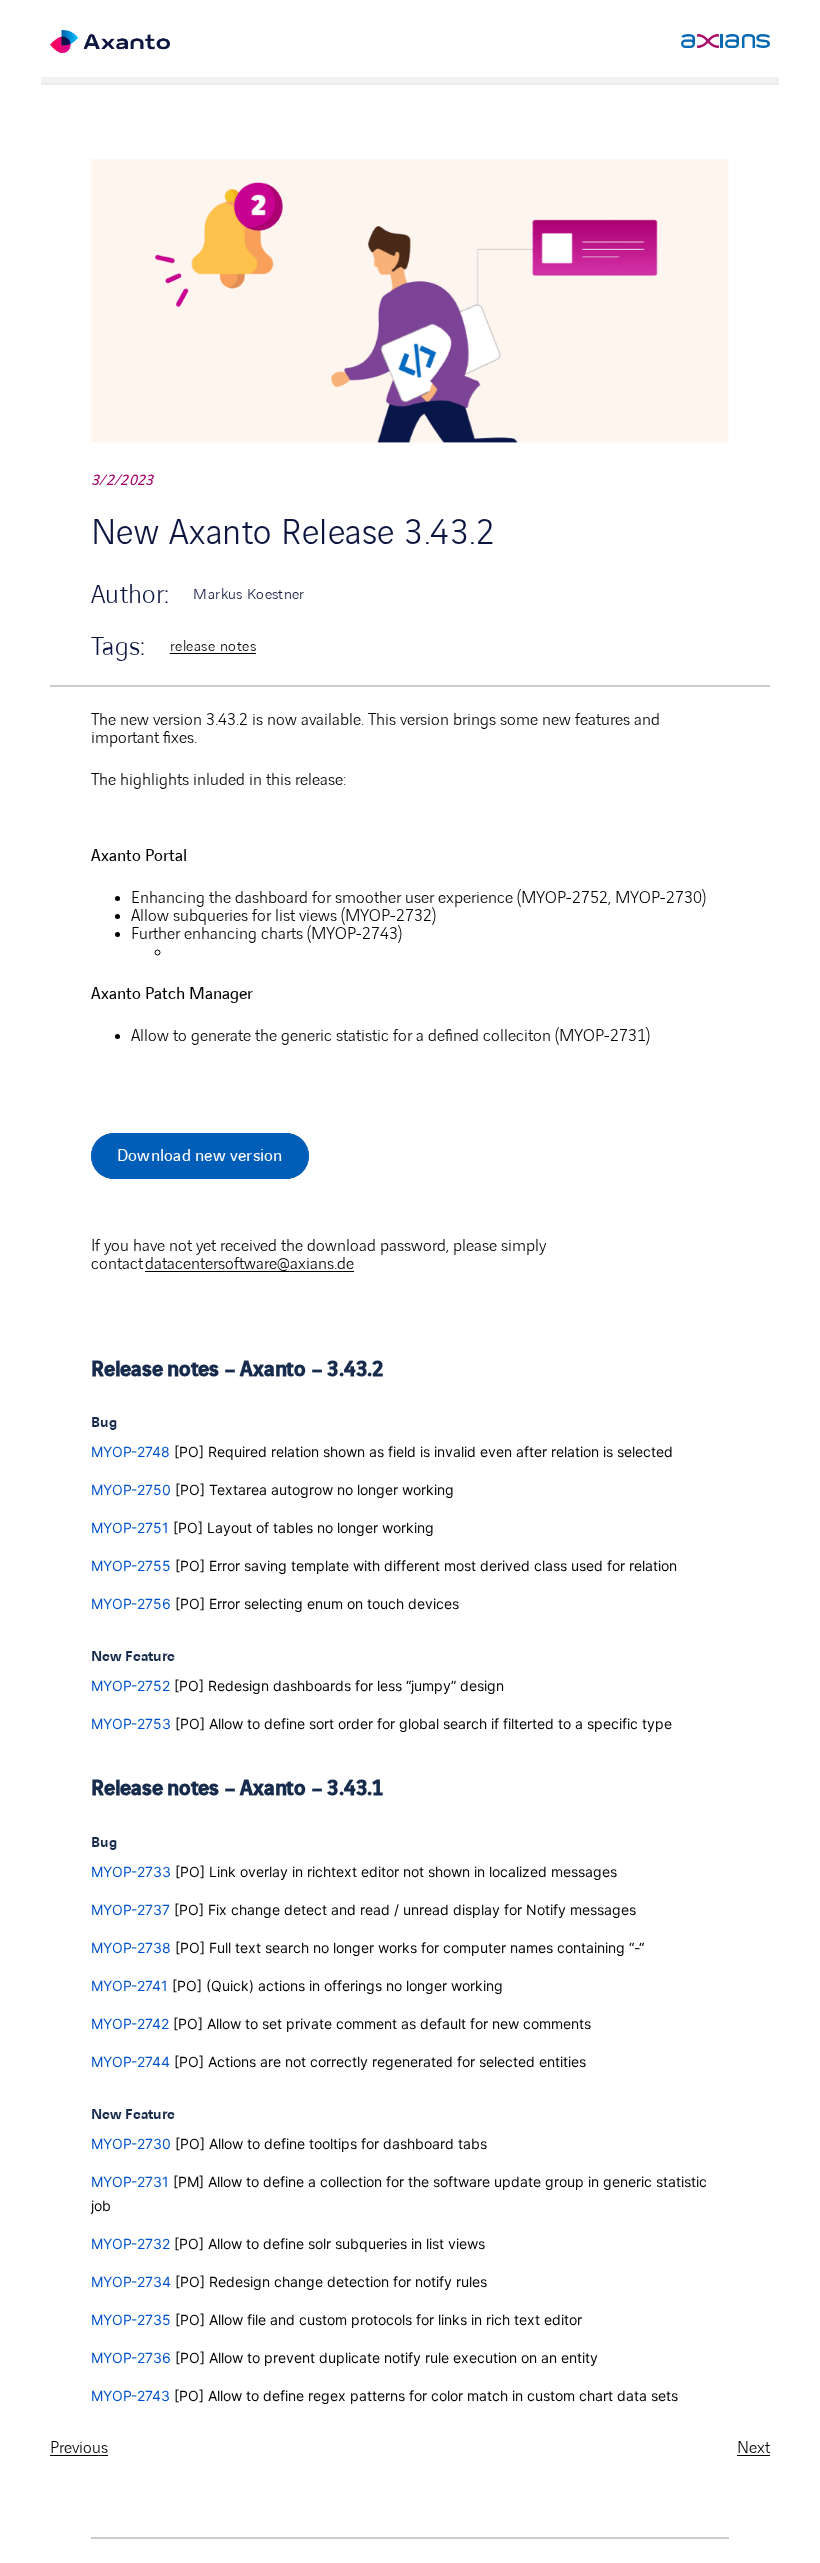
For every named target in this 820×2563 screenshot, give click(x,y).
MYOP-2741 (129, 1985)
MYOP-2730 (131, 2143)
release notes (213, 647)
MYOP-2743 (130, 2395)
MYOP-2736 (131, 2357)
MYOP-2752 (130, 1685)
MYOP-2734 (131, 2281)
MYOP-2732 (130, 2243)
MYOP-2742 (130, 2023)
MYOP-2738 (131, 1947)
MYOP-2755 (131, 1565)
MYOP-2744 (130, 2061)
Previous (79, 2448)
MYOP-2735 (131, 2319)
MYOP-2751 (130, 1527)
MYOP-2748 (130, 1451)
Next (753, 2448)
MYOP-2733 (131, 1871)
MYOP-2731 (130, 2181)
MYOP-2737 (130, 1909)
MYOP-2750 (131, 1489)
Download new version (200, 1156)
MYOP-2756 (131, 1603)
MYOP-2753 (131, 1723)
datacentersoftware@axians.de (249, 1264)
